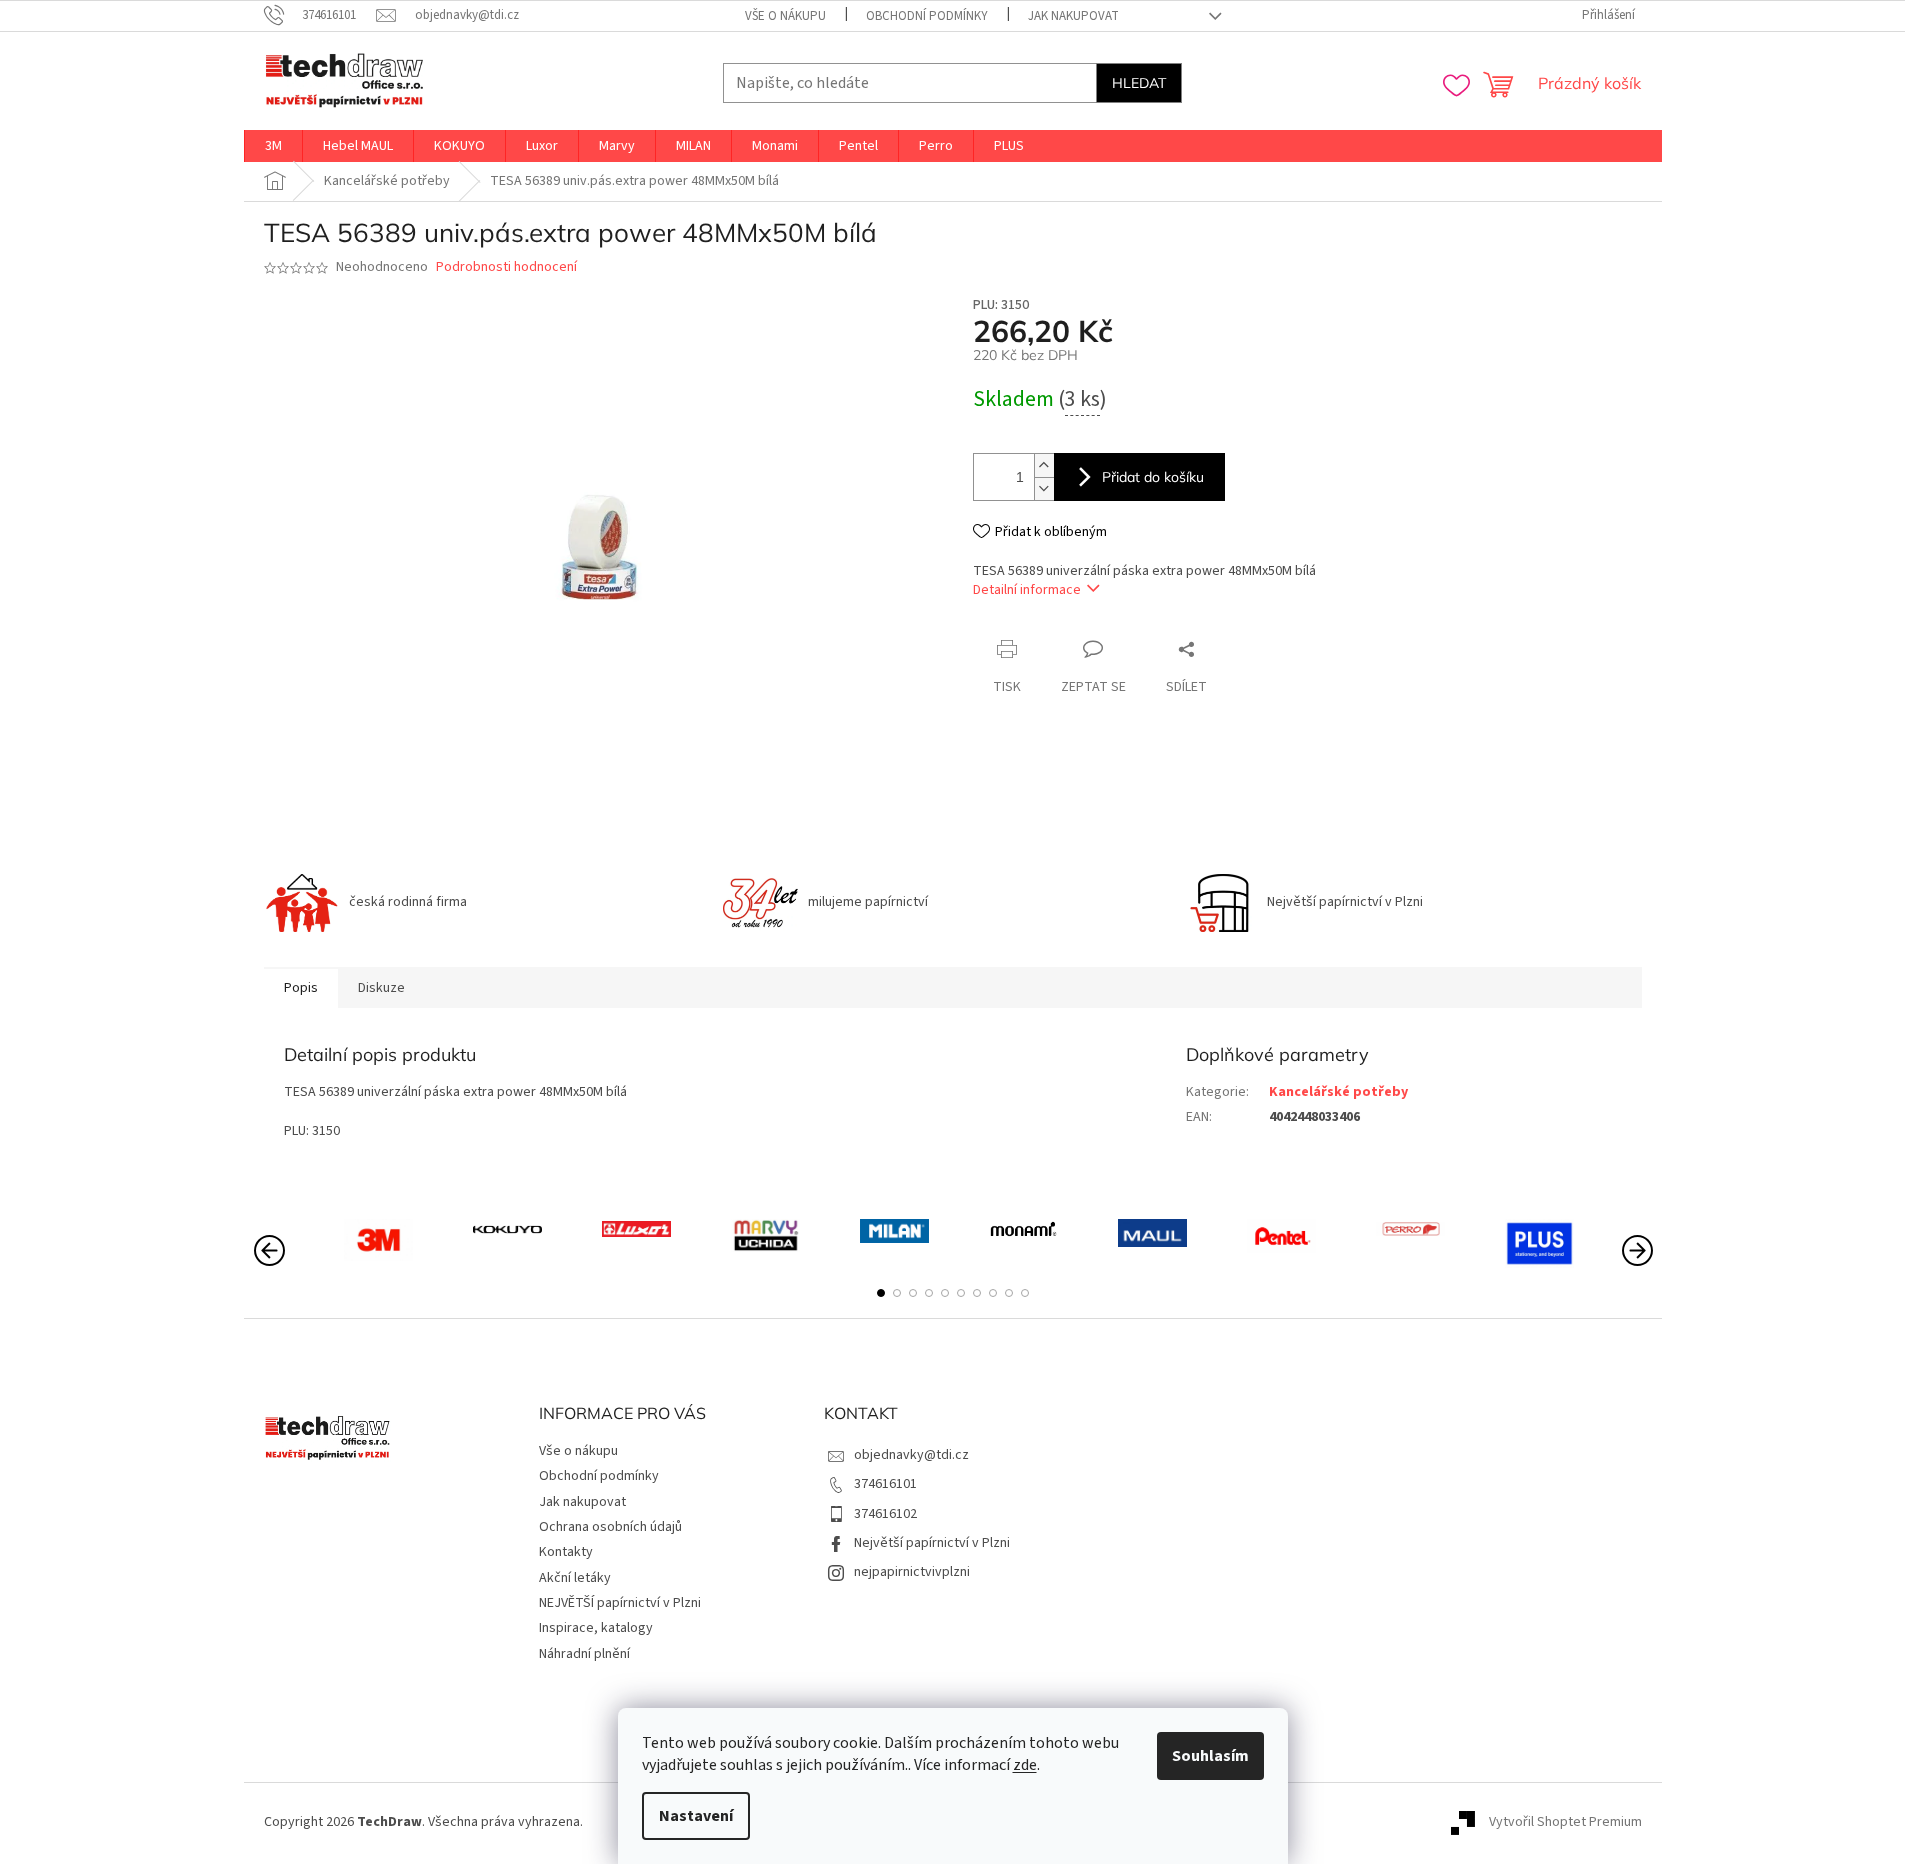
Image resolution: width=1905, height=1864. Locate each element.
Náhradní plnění (584, 1654)
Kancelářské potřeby (1338, 1092)
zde (1025, 1765)
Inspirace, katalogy (596, 1628)
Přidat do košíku (1153, 477)
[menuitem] (273, 146)
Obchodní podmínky (927, 16)
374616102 (885, 1514)
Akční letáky (575, 1578)
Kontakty (566, 1552)
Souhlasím (1210, 1756)
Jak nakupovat (1073, 16)
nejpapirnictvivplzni (912, 1572)
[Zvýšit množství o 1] (1044, 465)
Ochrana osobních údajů (610, 1527)
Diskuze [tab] (381, 988)
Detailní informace (1027, 590)
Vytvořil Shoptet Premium (1565, 1822)
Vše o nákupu (785, 16)
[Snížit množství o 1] (1044, 488)
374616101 (885, 1484)
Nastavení (696, 1816)
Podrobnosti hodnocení (506, 267)
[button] (881, 1293)
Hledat (1139, 83)
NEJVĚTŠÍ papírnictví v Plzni (620, 1603)
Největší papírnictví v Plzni (932, 1543)
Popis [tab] (301, 988)
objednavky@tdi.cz (911, 1455)
